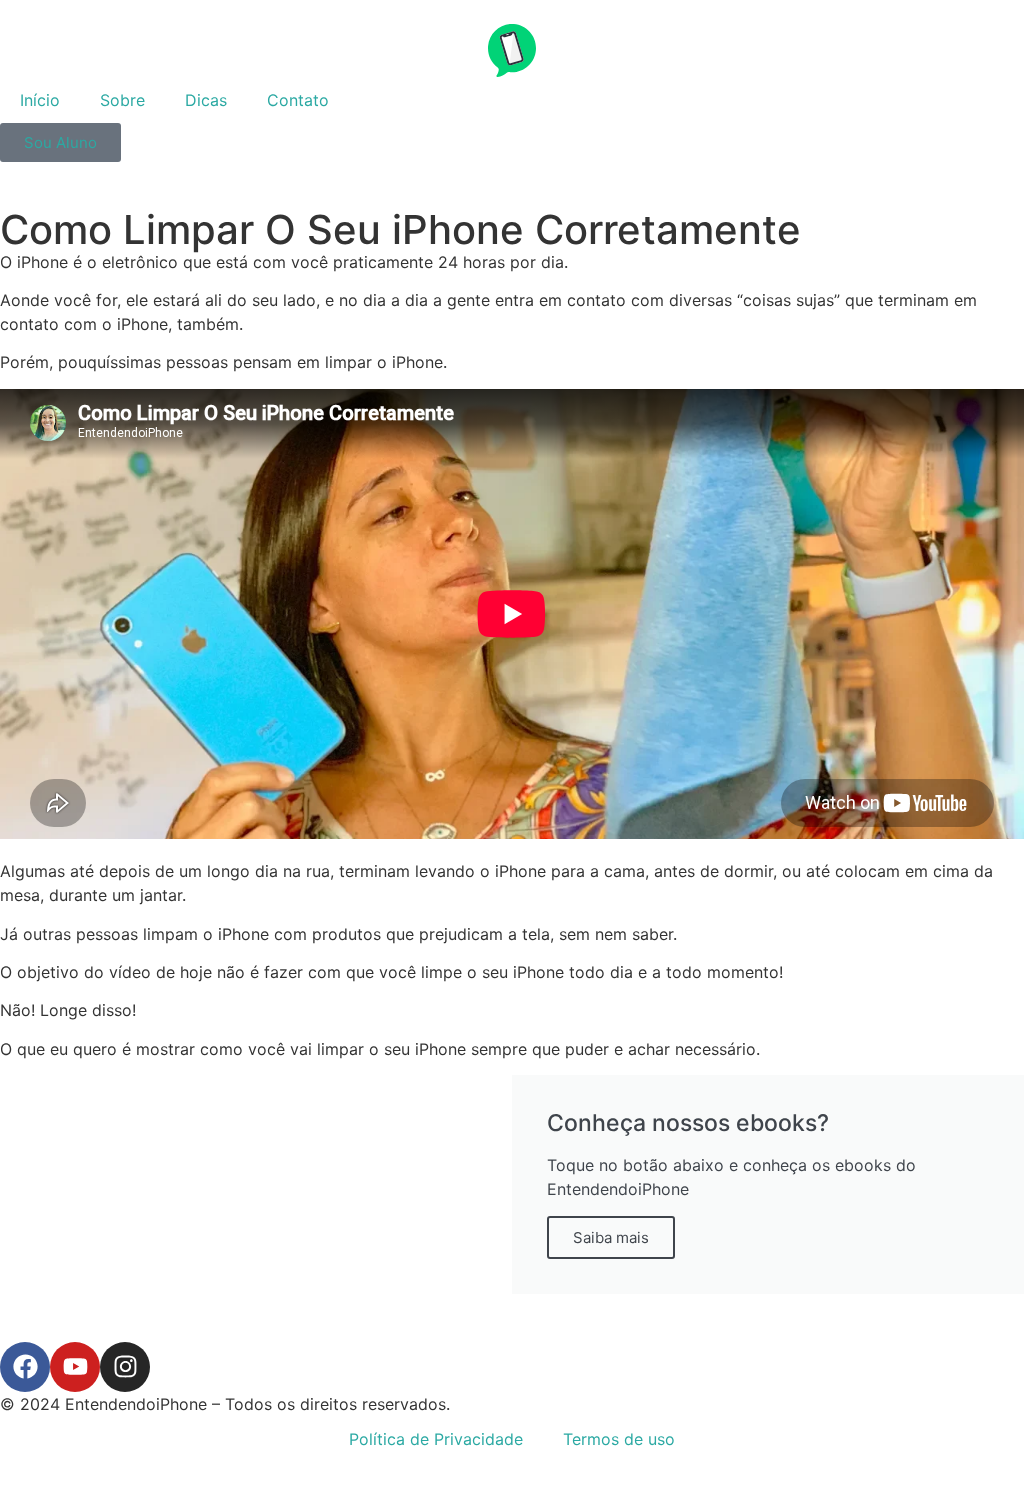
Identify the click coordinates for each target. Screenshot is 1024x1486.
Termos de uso (619, 1439)
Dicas (206, 100)
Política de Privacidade (436, 1439)
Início (40, 100)
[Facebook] (25, 1367)
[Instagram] (125, 1367)
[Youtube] (75, 1367)
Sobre (122, 100)
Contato (298, 100)
